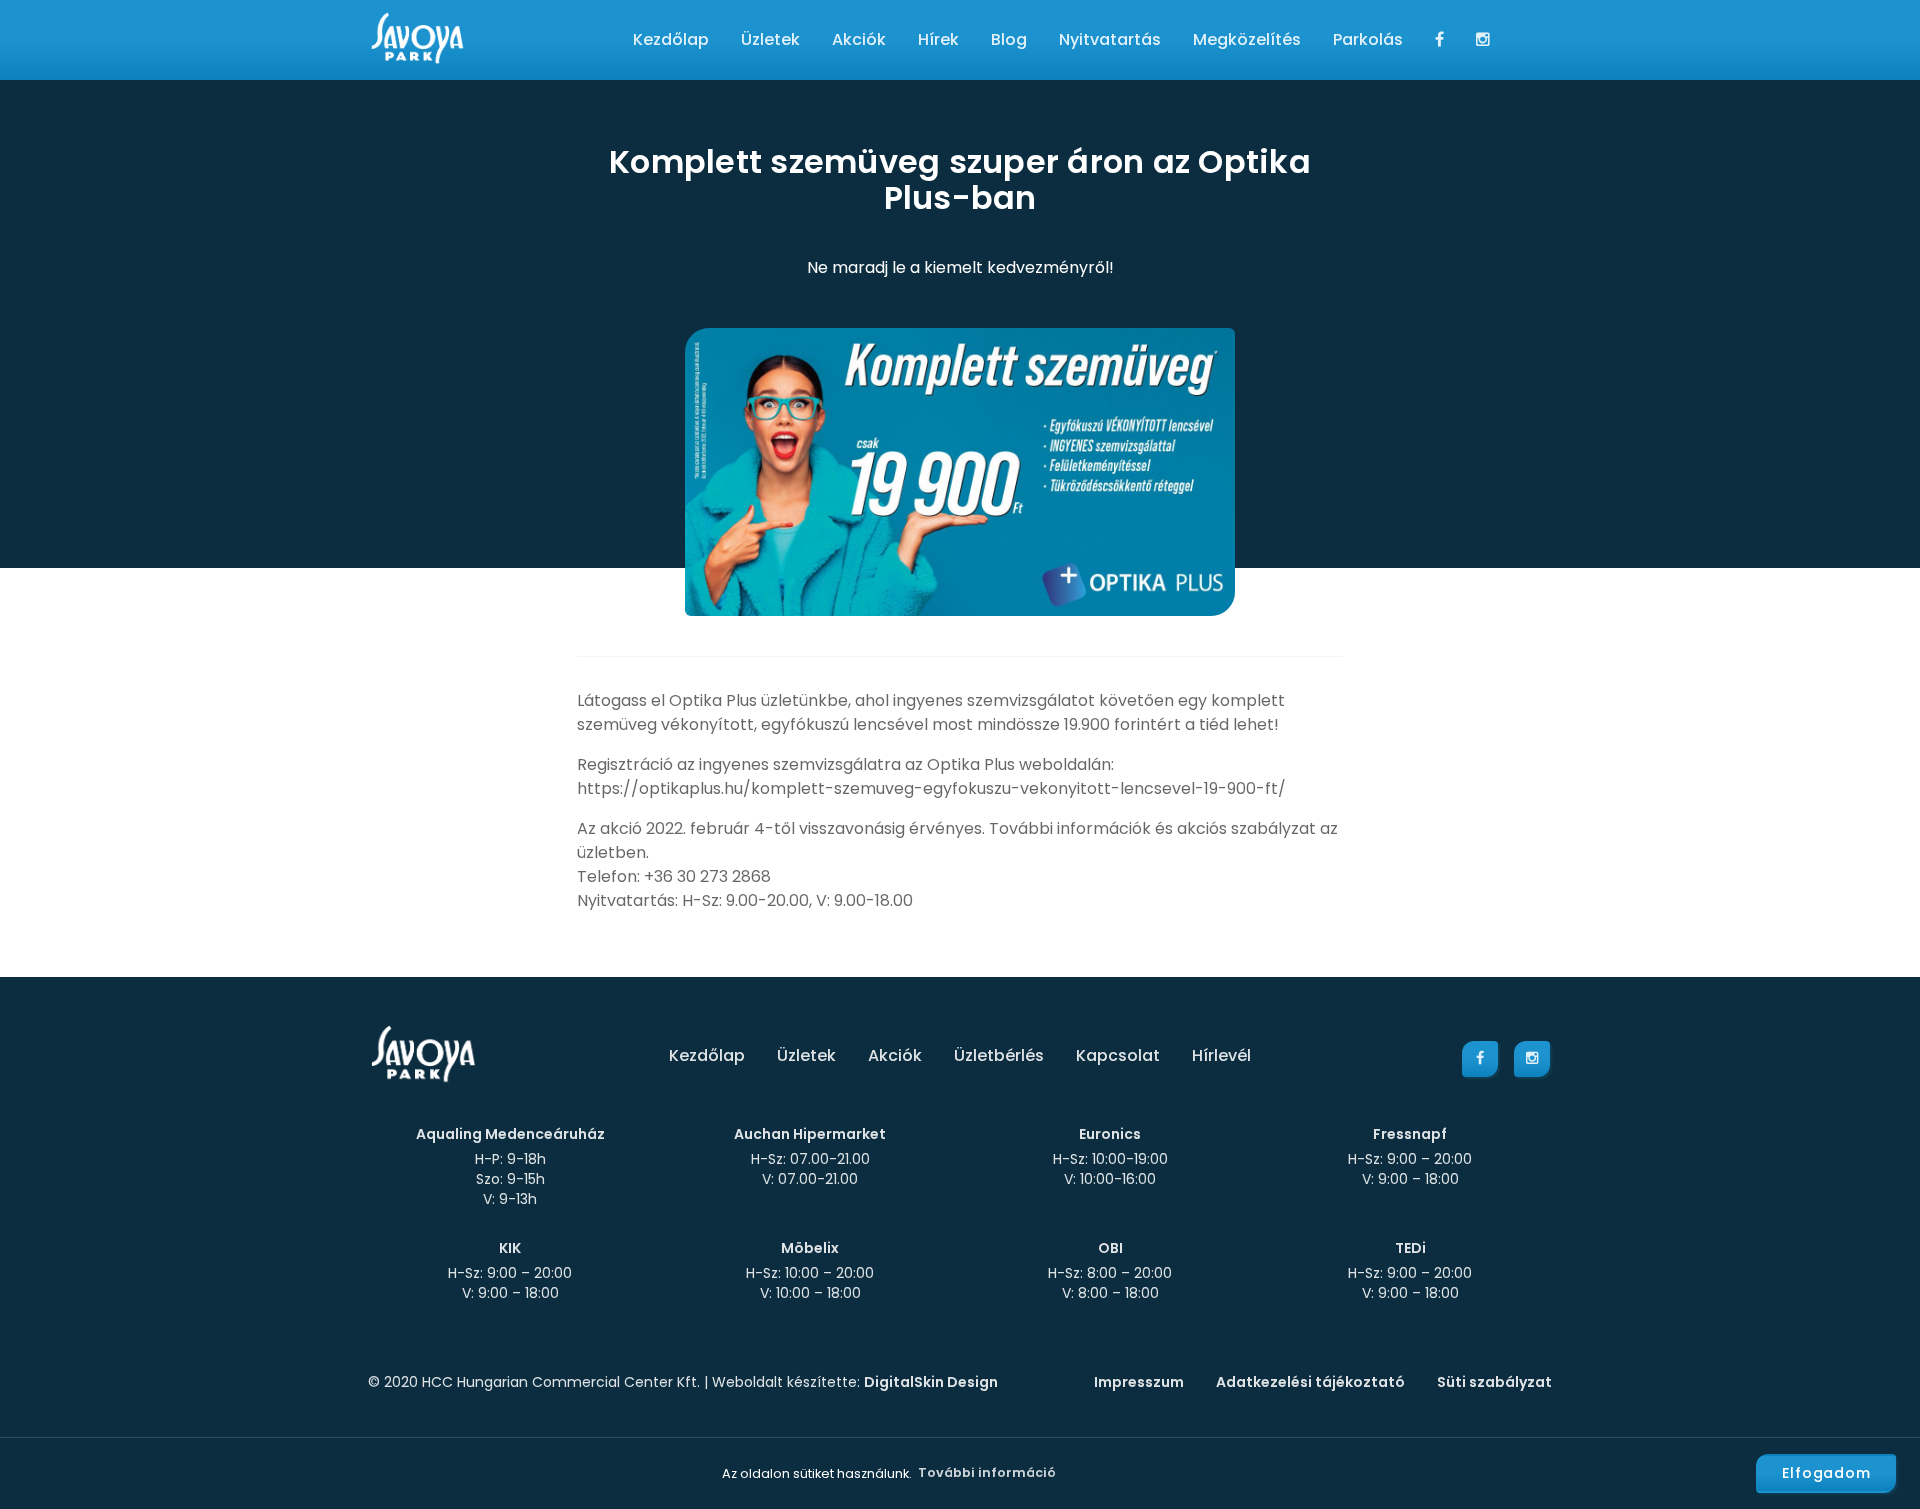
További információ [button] (987, 1472)
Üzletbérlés (999, 1055)
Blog (1009, 39)
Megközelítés (1247, 39)
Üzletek (770, 39)
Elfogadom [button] (1826, 1473)
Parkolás (1368, 39)
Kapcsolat (1118, 1055)
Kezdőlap (671, 39)
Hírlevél (1221, 1055)
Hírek (938, 39)
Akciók (859, 39)
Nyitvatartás (1110, 39)
